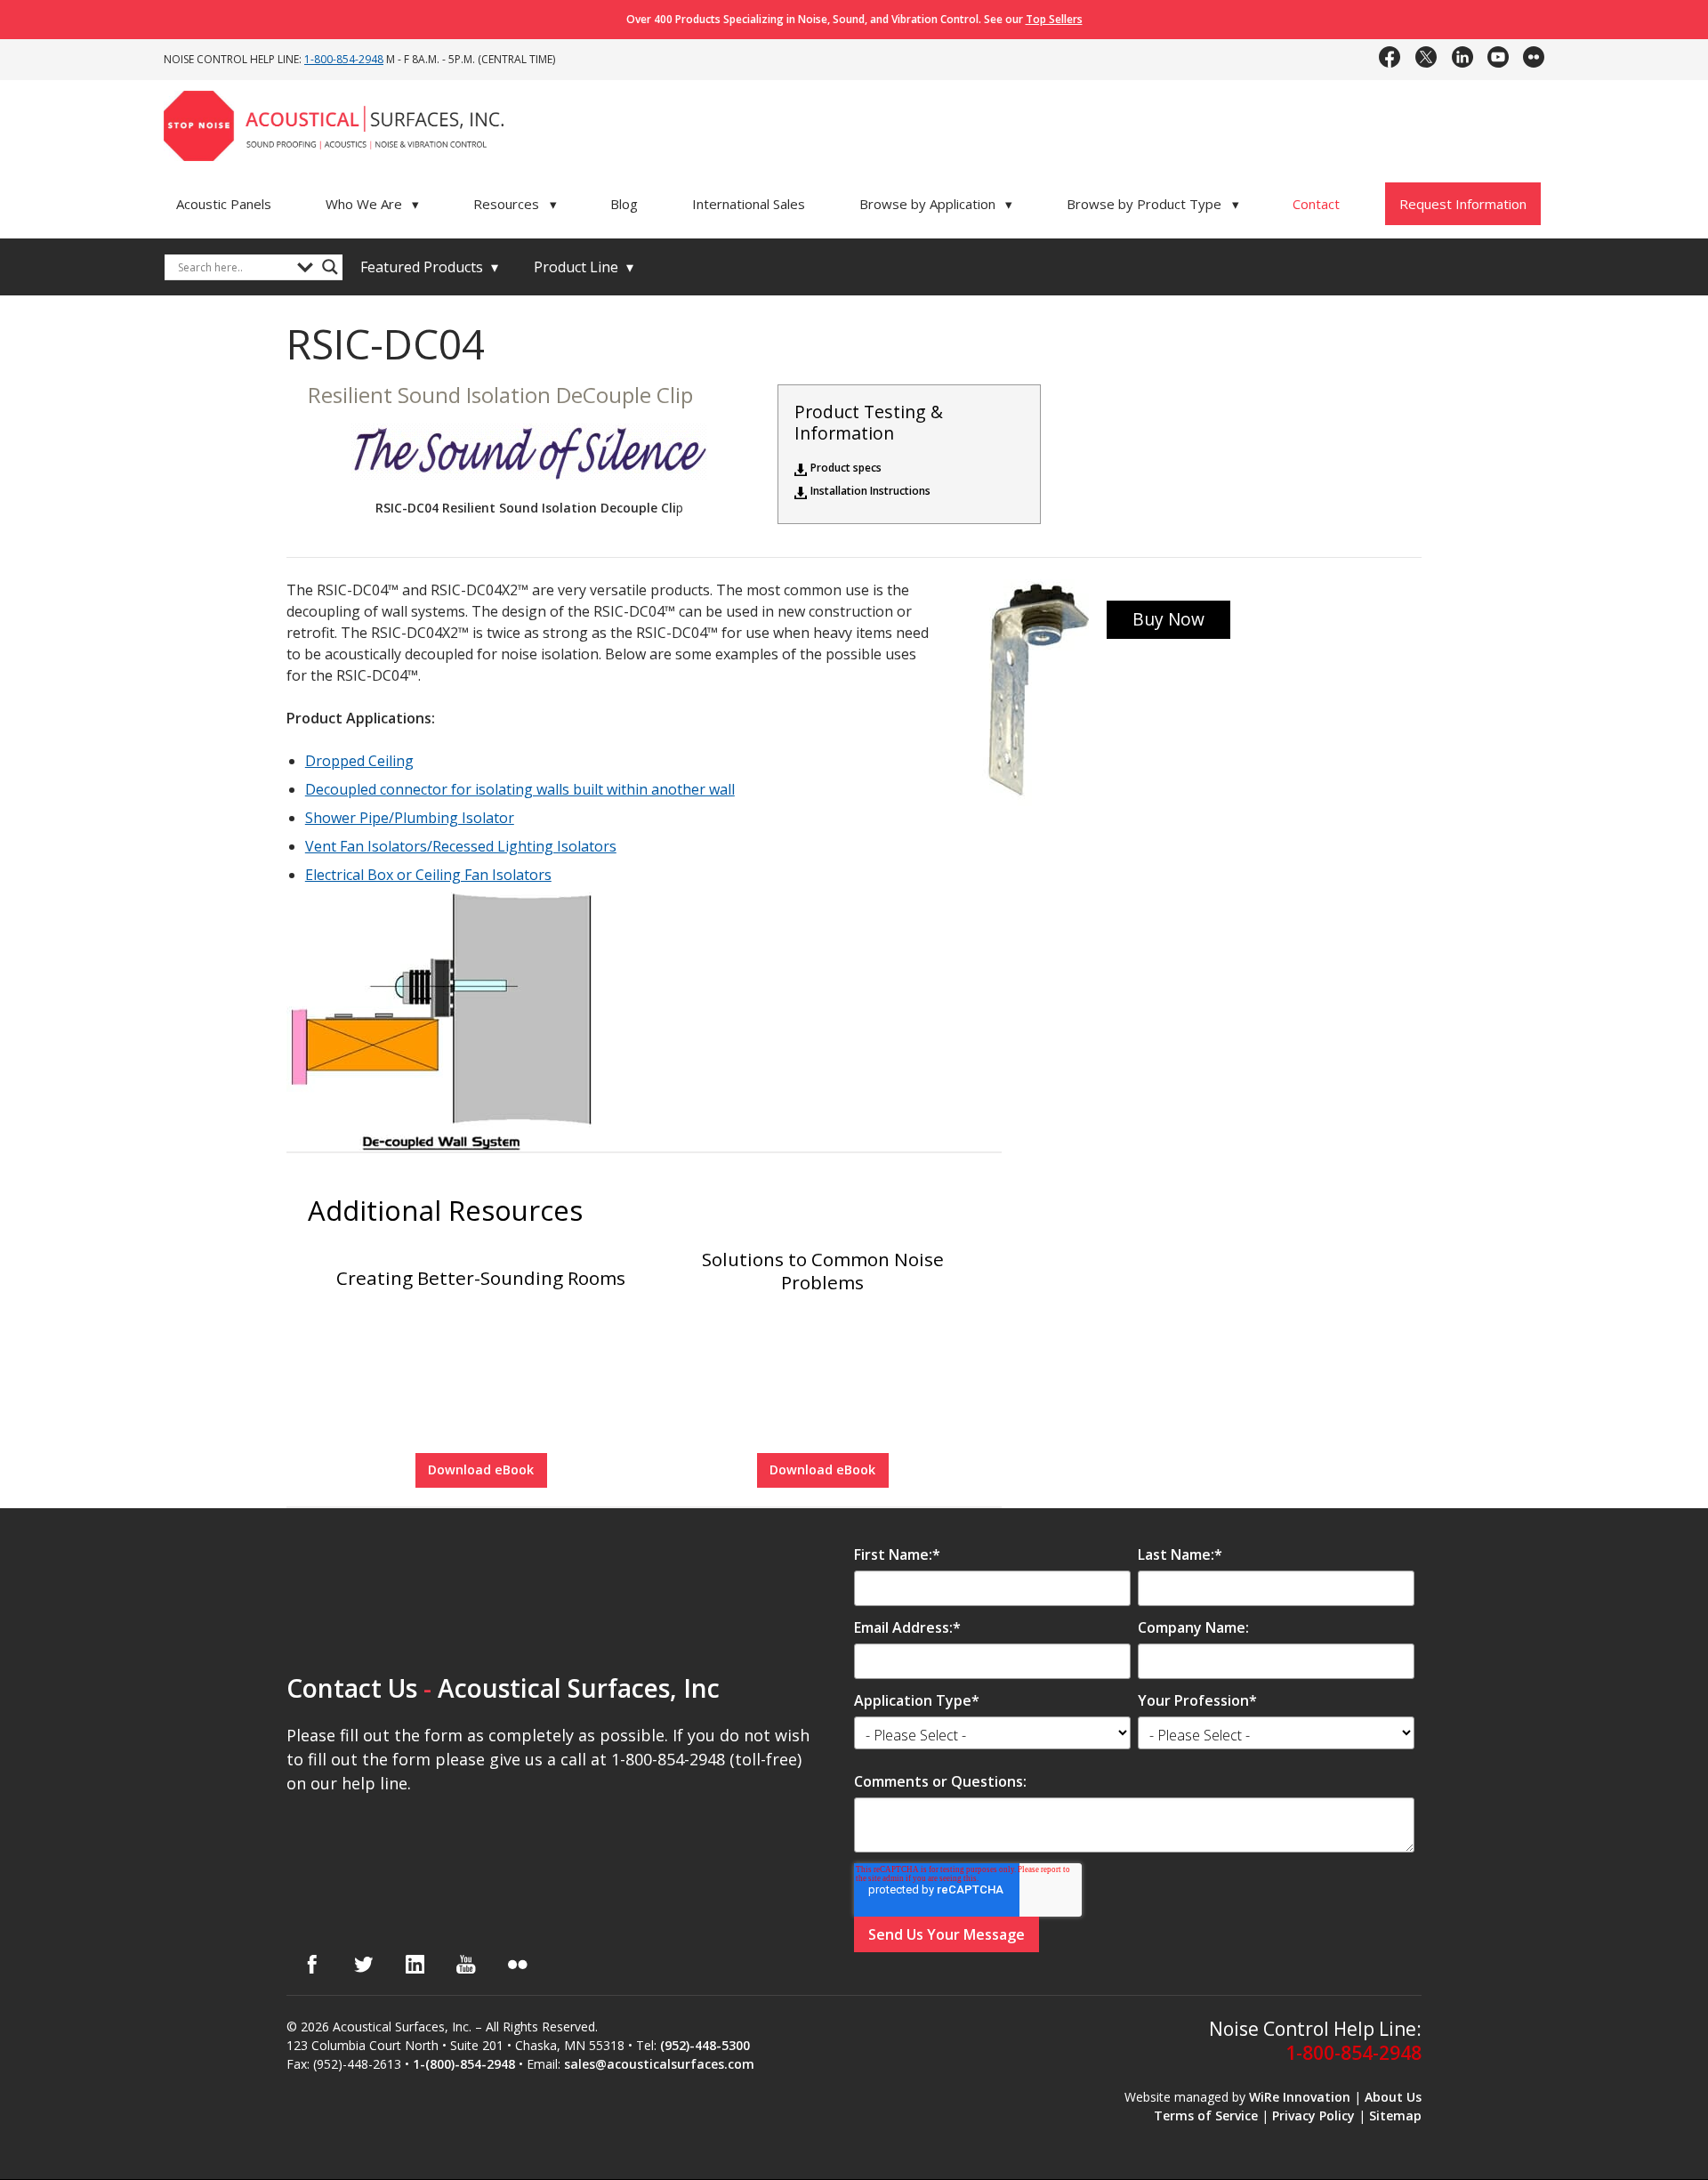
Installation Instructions (870, 491)
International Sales (749, 204)
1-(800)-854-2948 (464, 2064)
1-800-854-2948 (344, 59)
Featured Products (429, 267)
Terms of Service (1206, 2115)
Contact (1316, 204)
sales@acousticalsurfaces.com (659, 2064)
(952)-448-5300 (705, 2045)
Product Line (584, 267)
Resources (515, 204)
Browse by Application (936, 204)
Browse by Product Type (1153, 204)
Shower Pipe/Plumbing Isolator (410, 818)
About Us (1393, 2097)
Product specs (846, 468)
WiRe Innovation (1300, 2097)
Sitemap (1395, 2115)
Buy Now (1168, 619)
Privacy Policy (1313, 2115)
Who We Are (373, 204)
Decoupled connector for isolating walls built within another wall (520, 789)
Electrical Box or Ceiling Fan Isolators (428, 875)
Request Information (1463, 204)
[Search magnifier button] (330, 267)
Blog (624, 204)
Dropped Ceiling (359, 761)
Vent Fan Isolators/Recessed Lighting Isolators (461, 846)
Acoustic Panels (224, 204)
